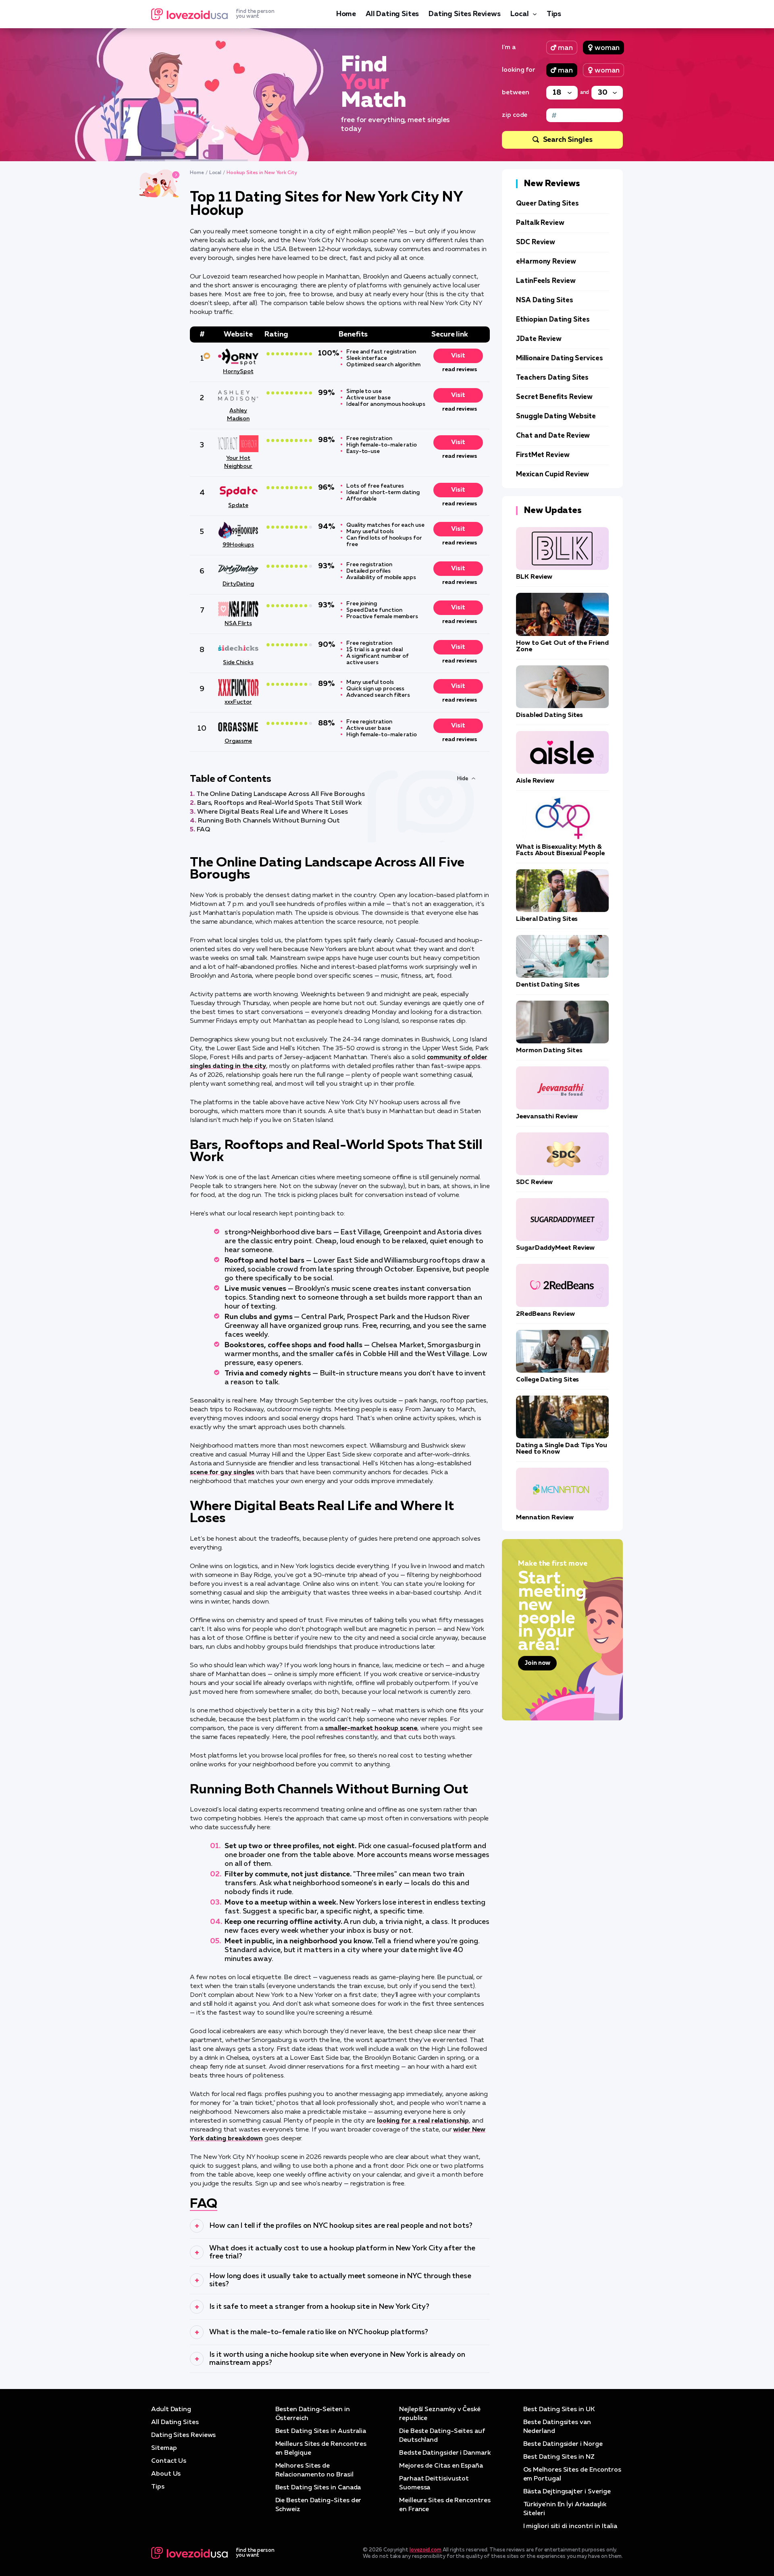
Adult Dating (171, 2410)
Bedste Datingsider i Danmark (445, 2453)
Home (346, 14)
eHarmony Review (546, 262)
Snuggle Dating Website (556, 417)
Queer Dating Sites (547, 204)
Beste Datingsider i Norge (563, 2444)
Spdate (238, 505)
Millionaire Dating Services (560, 358)
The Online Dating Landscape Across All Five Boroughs (281, 794)
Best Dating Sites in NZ (559, 2457)
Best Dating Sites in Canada (318, 2488)
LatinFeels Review (546, 281)
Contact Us (169, 2461)
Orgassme (238, 741)
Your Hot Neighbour (238, 462)
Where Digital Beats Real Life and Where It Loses (273, 812)
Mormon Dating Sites (549, 1051)
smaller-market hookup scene (371, 1728)
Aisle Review (535, 781)
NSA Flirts (238, 623)
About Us (166, 2474)
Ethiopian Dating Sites (553, 320)
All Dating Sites (392, 14)
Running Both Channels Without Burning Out (269, 821)
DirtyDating (238, 584)
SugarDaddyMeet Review (555, 1248)
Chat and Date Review (553, 436)
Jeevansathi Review (547, 1117)
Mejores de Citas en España (441, 2466)
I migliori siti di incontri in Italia (570, 2526)
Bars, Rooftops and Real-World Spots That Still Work (279, 803)
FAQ (203, 830)
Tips (554, 14)
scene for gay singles (222, 1473)
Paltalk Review (540, 223)
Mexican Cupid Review (552, 475)
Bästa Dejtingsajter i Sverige (567, 2492)
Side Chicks (238, 663)
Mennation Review (545, 1518)
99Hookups (238, 545)
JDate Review (539, 339)
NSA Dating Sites (545, 300)
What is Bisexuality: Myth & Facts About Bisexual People (560, 850)
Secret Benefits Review (554, 397)
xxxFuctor (238, 702)
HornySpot (238, 372)
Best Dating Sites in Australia (321, 2431)
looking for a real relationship (423, 2121)
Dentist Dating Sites (548, 985)
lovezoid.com (425, 2550)
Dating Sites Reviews (464, 14)
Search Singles (568, 140)
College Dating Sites (547, 1380)
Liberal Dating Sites (547, 919)
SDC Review (536, 242)
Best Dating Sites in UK (559, 2410)
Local (520, 14)
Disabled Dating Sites (549, 715)
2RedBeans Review (545, 1314)
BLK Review (534, 577)
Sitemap (164, 2448)
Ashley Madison (238, 415)
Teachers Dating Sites (552, 378)
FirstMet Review (543, 455)
